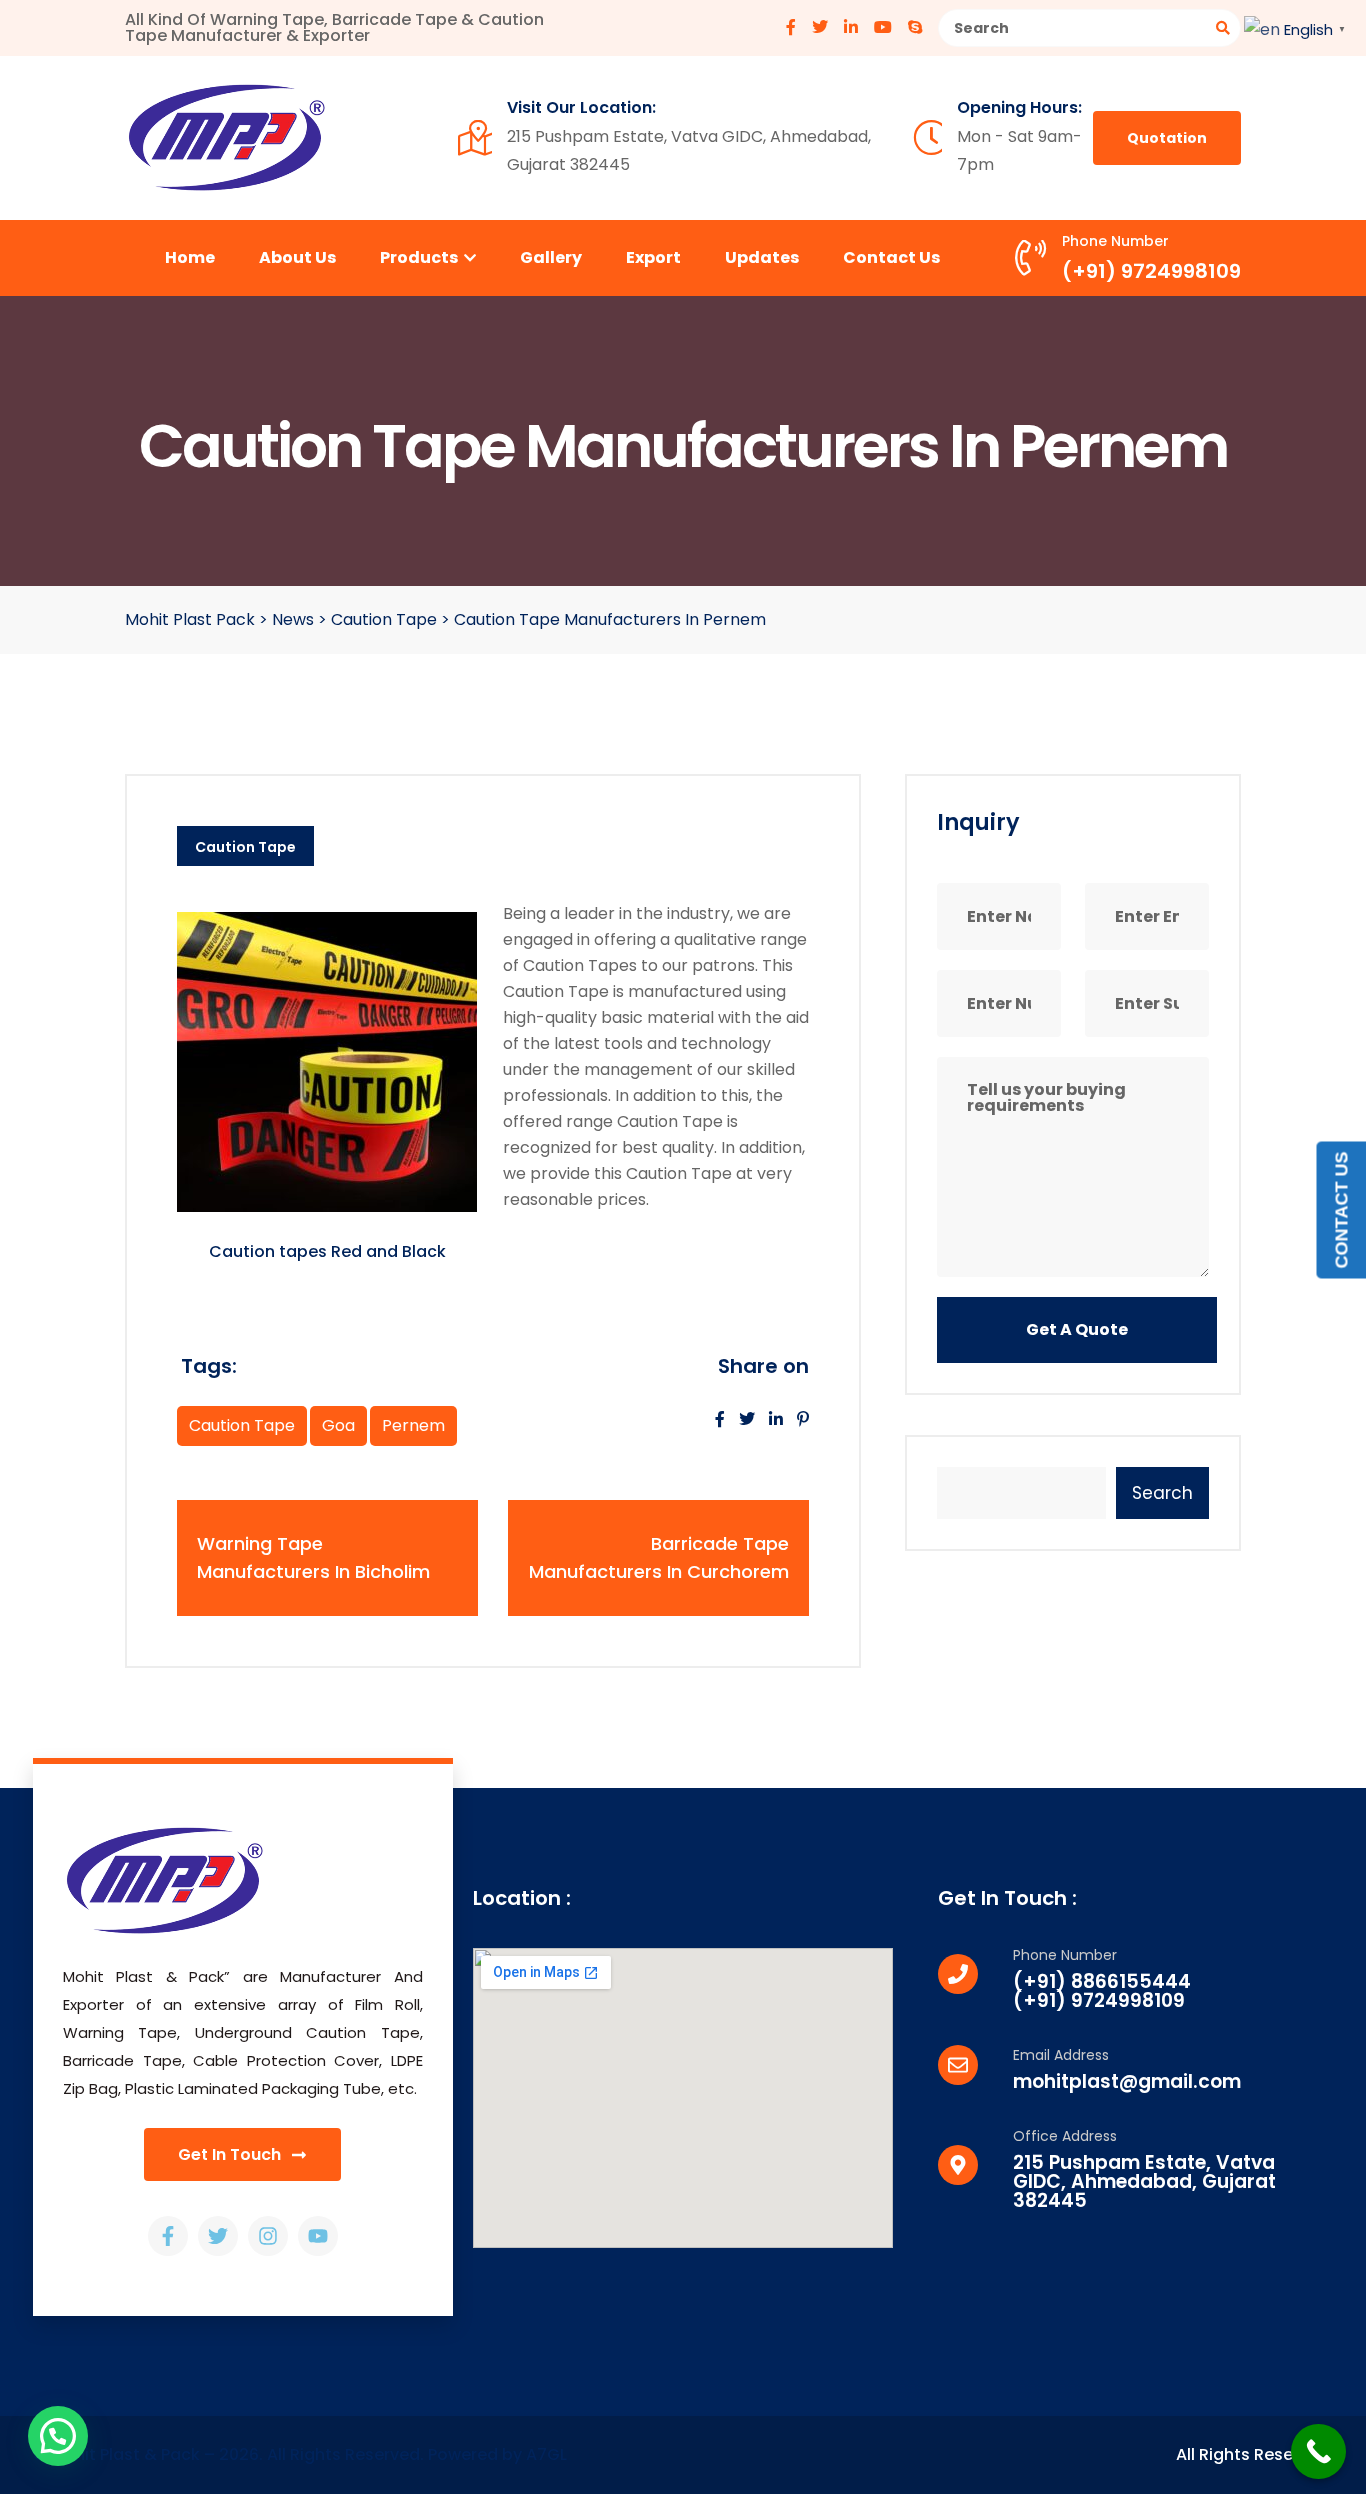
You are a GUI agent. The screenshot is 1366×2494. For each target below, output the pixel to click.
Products (420, 257)
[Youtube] (318, 2236)
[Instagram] (268, 2236)
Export (653, 257)
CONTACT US (1341, 1209)
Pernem (413, 1425)
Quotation (1167, 138)
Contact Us (891, 257)
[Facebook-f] (168, 2236)
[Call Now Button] (1318, 2451)
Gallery (551, 257)
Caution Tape (245, 847)
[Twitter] (218, 2236)
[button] (58, 2436)
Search (1162, 1493)
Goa (338, 1425)
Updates (762, 257)
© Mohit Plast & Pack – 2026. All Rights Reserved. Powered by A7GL (300, 2454)
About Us (297, 257)
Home (190, 257)
